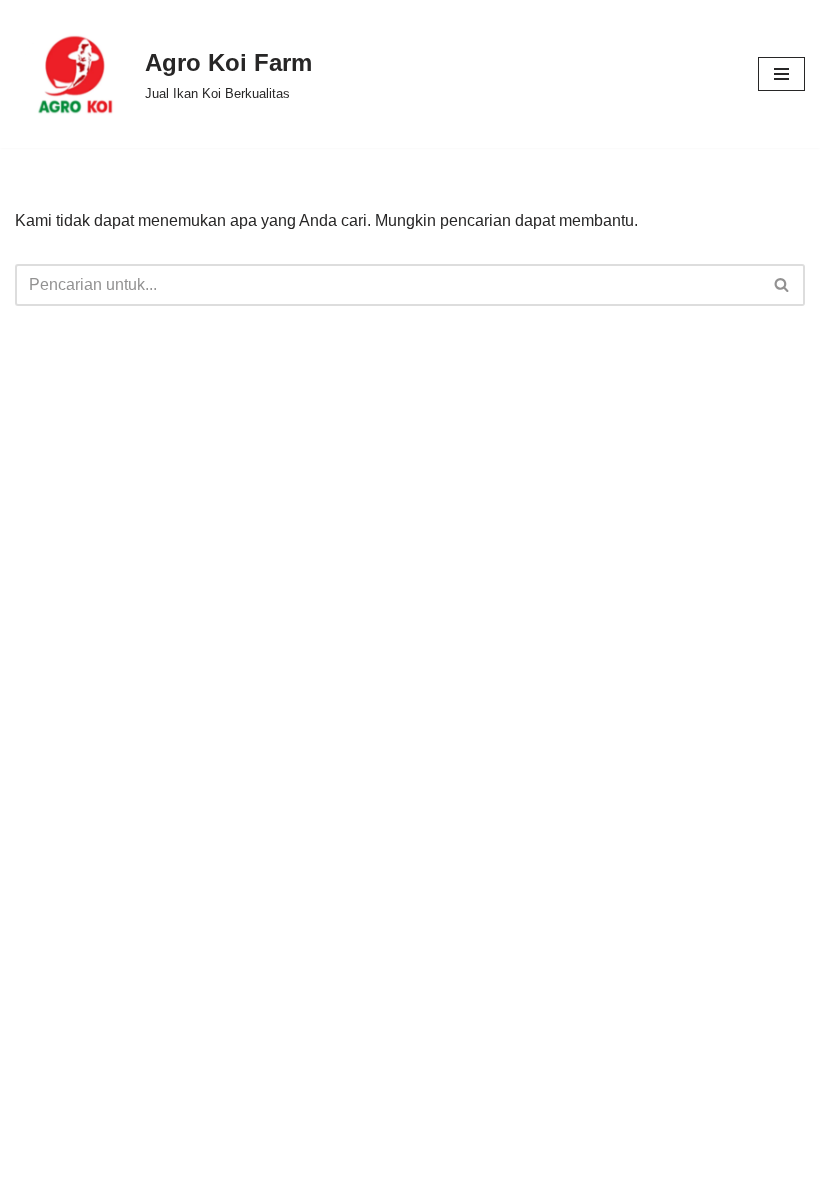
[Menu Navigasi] (781, 74)
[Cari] (782, 285)
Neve (295, 1158)
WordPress (504, 1158)
